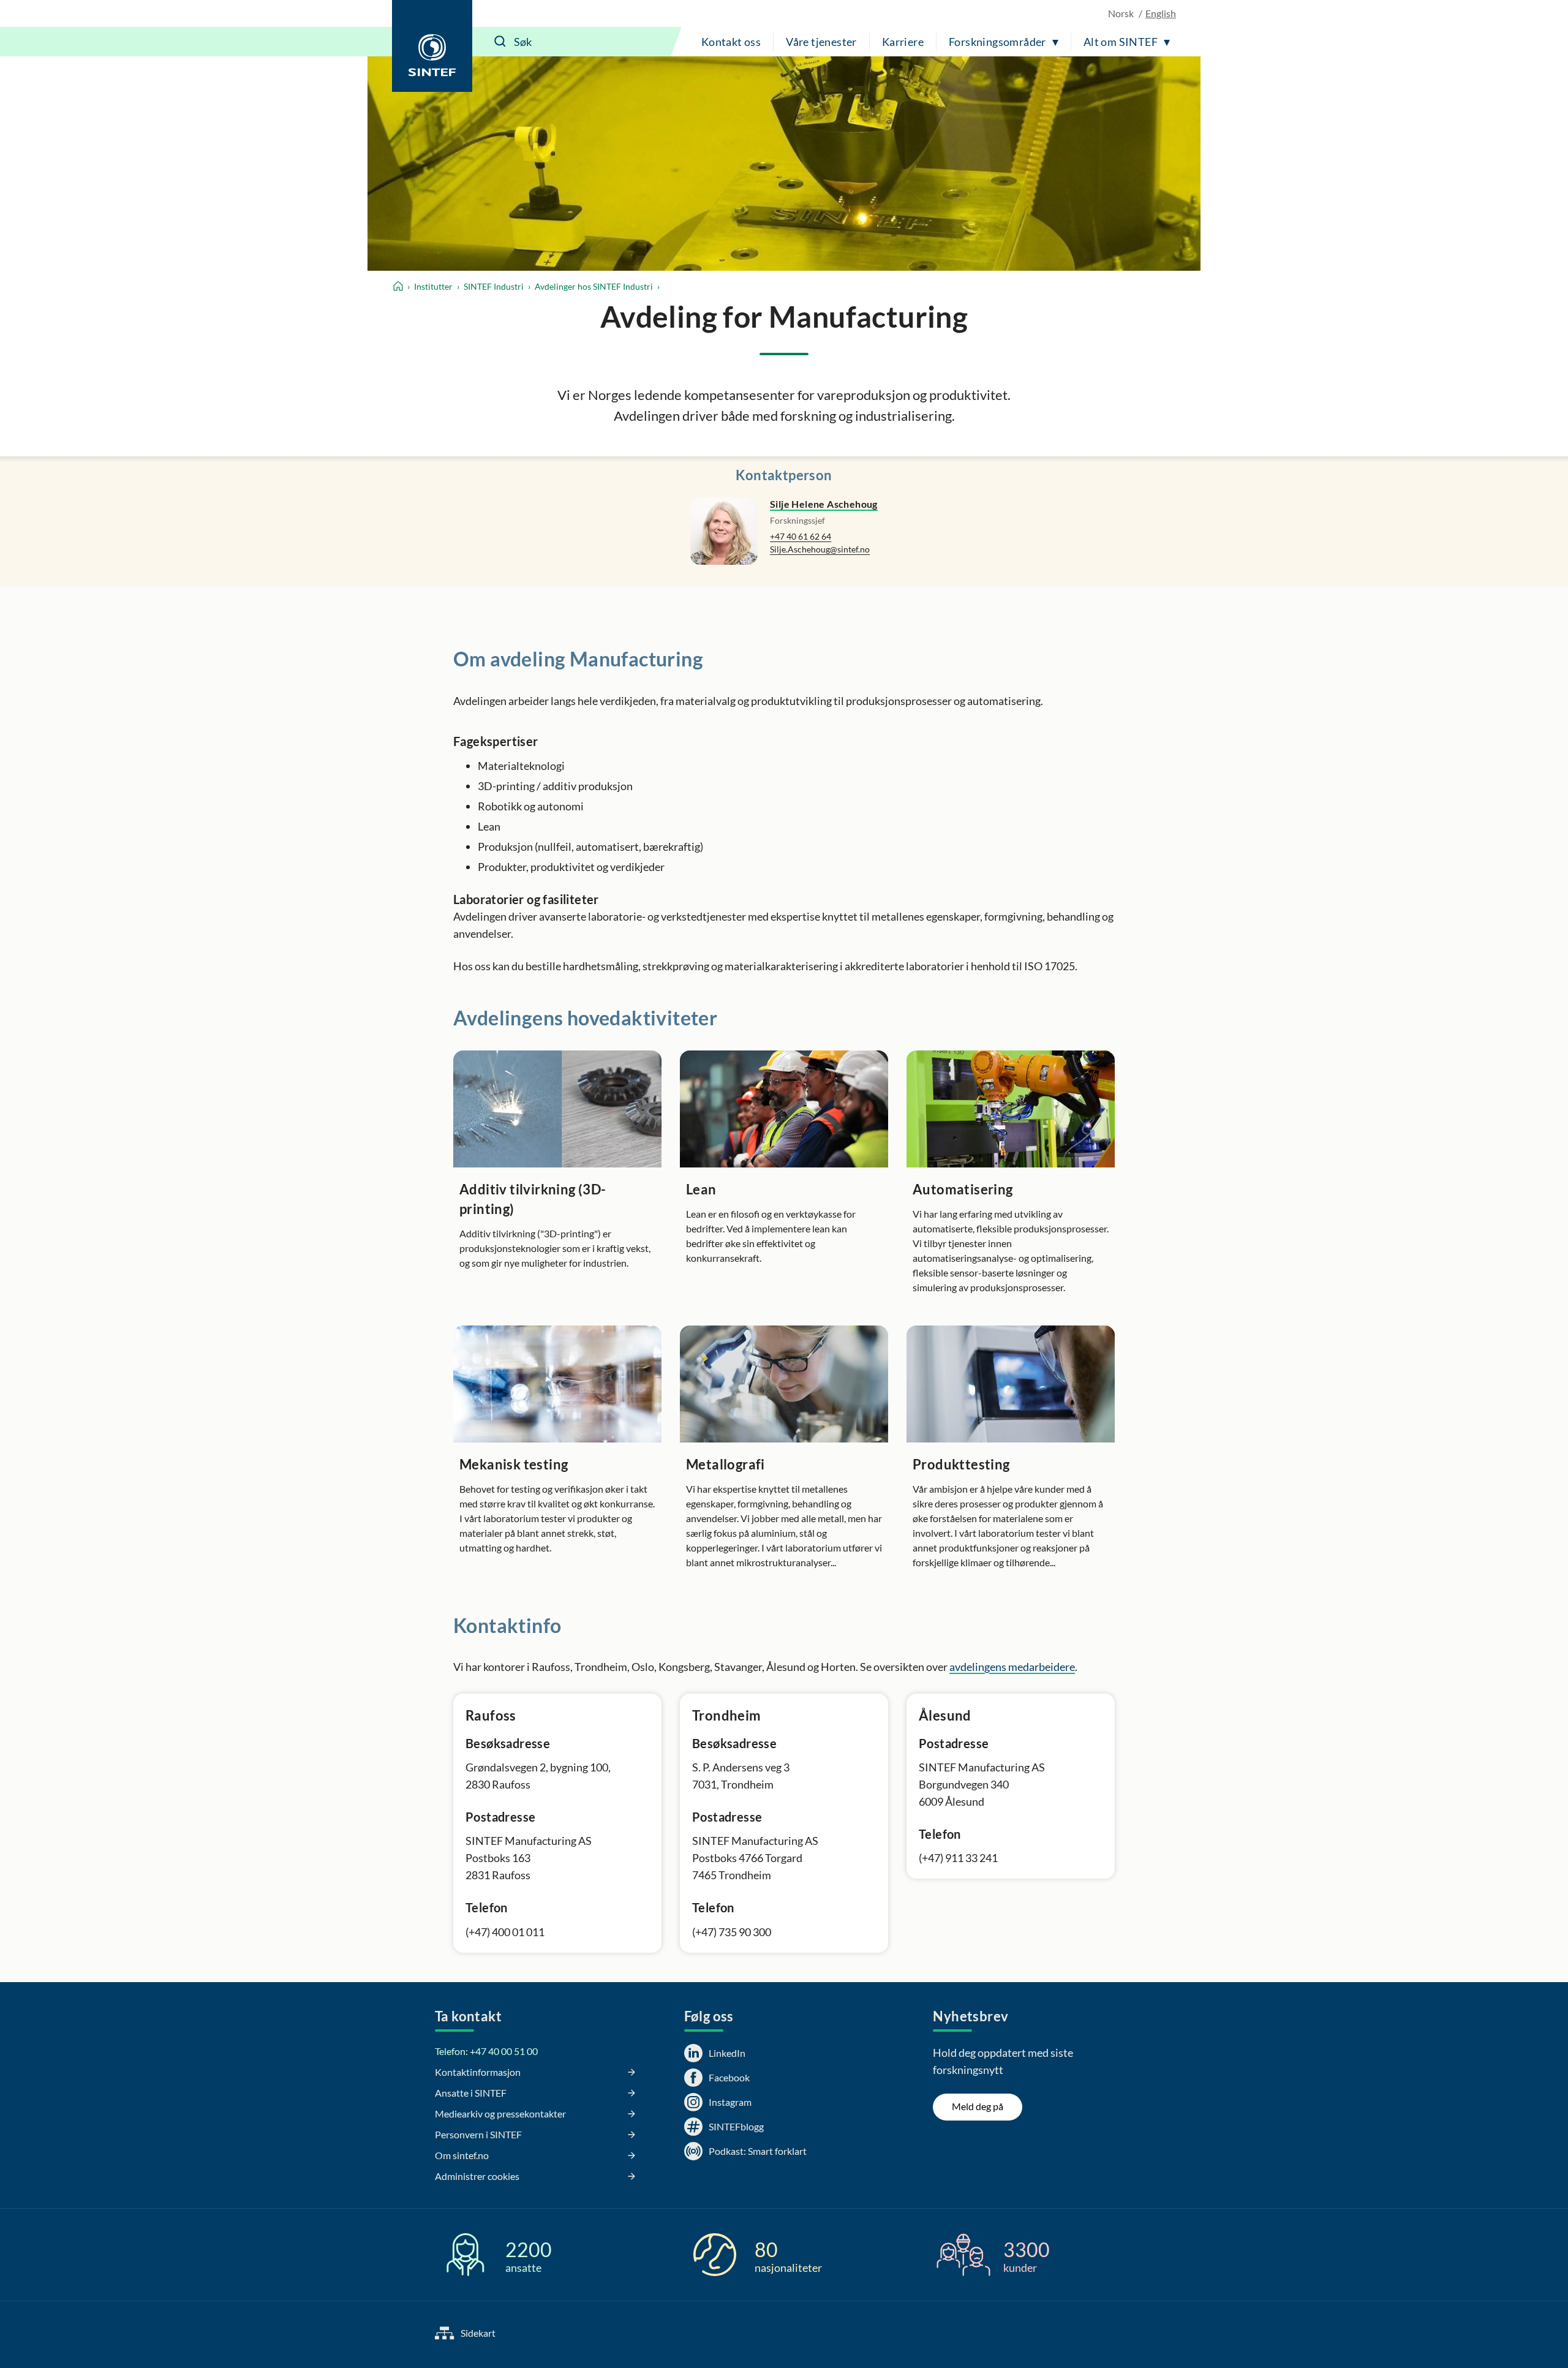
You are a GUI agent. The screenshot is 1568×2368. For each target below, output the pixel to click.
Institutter (433, 286)
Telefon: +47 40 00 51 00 (486, 2051)
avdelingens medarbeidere (1012, 1667)
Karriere (903, 42)
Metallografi (726, 1464)
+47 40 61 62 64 (801, 536)
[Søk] (500, 42)
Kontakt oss (731, 42)
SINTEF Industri (494, 286)
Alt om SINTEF (1121, 42)
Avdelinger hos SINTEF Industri (594, 286)
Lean (701, 1189)
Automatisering (963, 1189)
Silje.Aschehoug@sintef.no (820, 549)
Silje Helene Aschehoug (824, 504)
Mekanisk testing (514, 1464)
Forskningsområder (997, 42)
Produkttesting (961, 1464)
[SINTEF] (432, 46)
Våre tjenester (821, 42)
